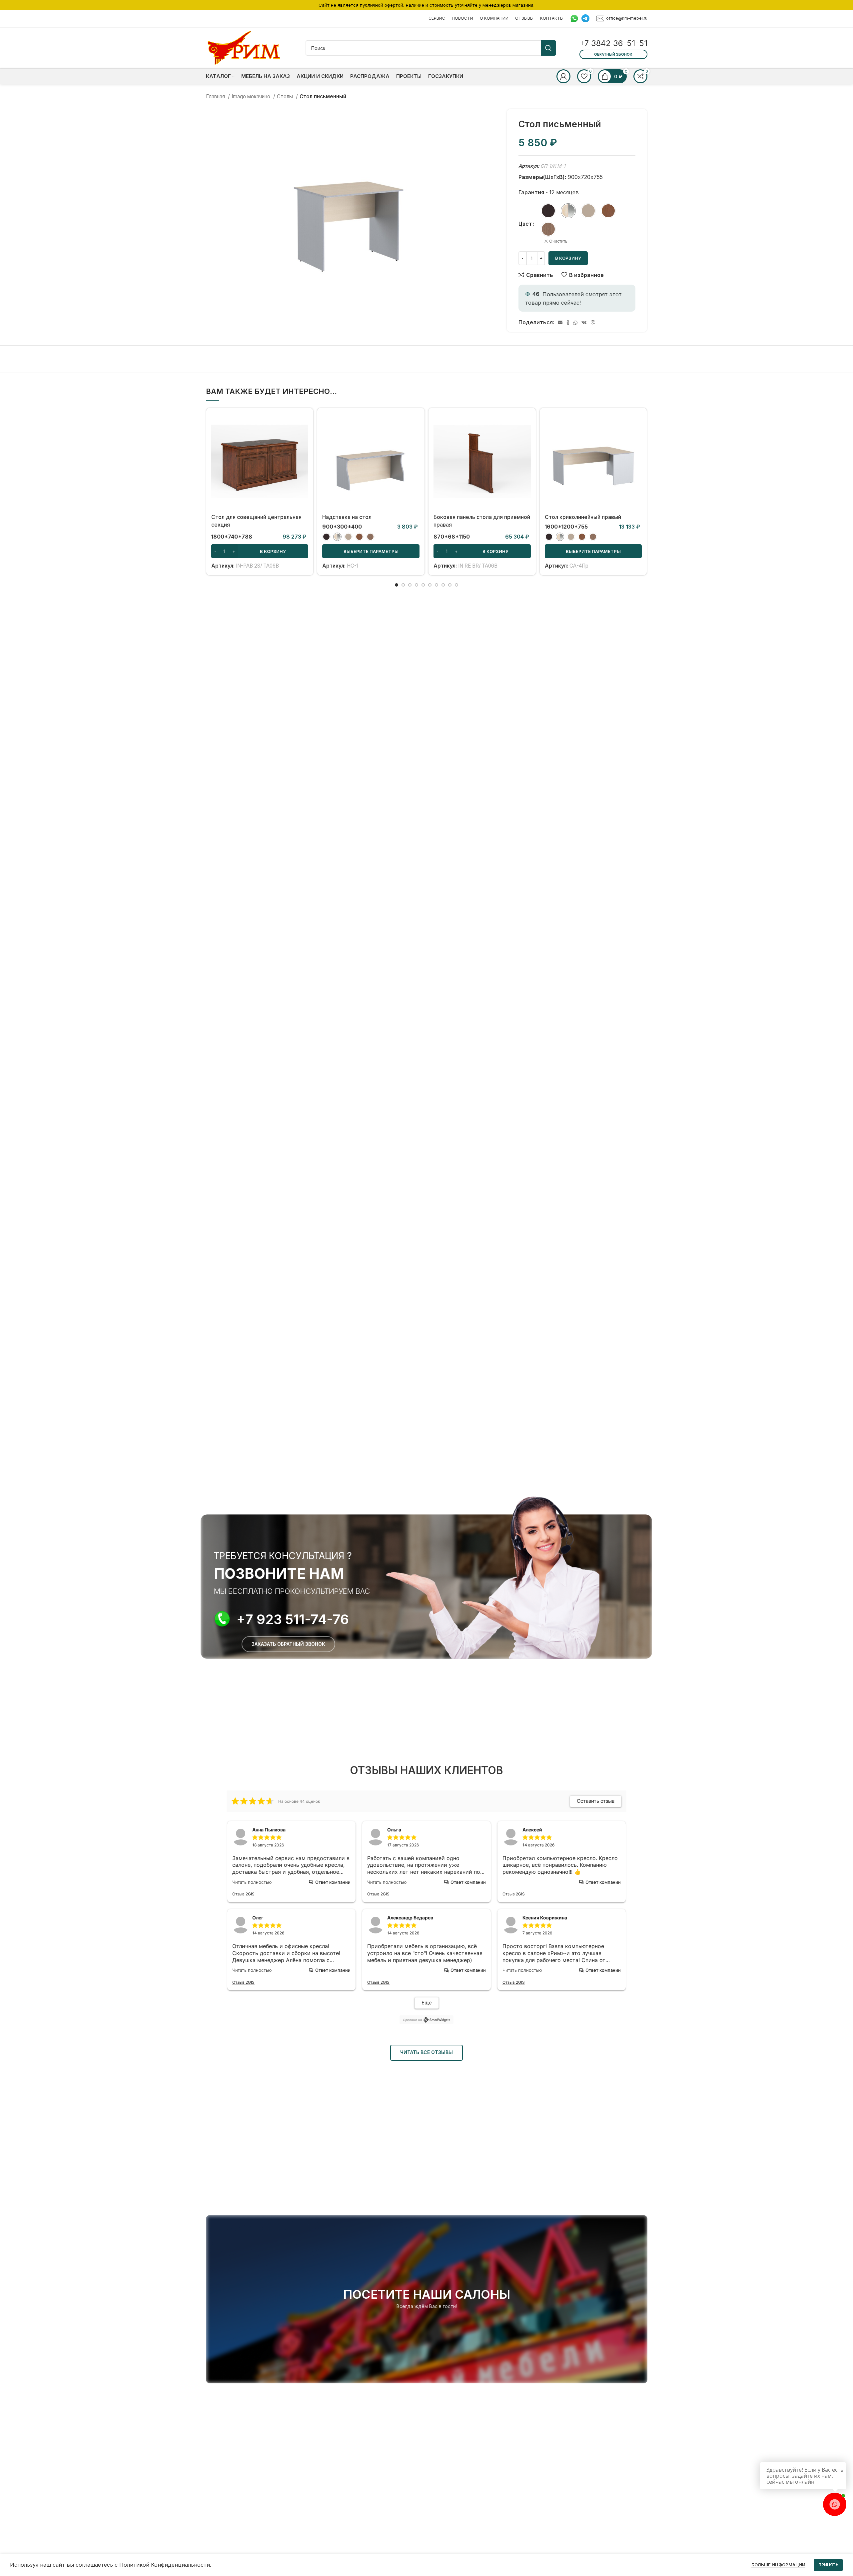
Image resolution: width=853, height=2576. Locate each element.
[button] (260, 551)
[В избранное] (303, 454)
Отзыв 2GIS (243, 1894)
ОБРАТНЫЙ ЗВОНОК (613, 54)
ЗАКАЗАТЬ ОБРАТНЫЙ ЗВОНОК (288, 1644)
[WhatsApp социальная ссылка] (575, 323)
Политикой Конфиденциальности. (165, 2565)
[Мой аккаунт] (563, 76)
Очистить (558, 241)
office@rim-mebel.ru (627, 18)
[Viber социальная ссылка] (593, 323)
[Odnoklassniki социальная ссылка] (568, 323)
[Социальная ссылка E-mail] (560, 323)
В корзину (568, 258)
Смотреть (303, 439)
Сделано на (413, 2020)
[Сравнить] (303, 424)
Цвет (525, 224)
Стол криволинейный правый (583, 517)
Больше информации (778, 2565)
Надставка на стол (347, 517)
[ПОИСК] (548, 48)
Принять (828, 2565)
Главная (216, 96)
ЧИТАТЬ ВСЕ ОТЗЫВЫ (426, 2052)
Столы (286, 96)
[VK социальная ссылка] (584, 323)
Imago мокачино (252, 96)
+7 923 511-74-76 (293, 1619)
